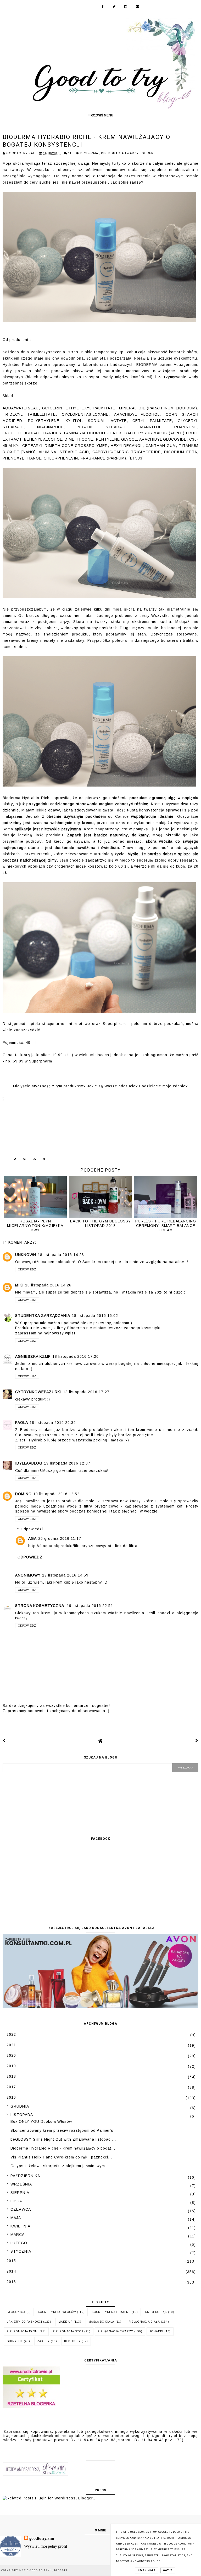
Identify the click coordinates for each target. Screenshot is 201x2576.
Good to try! (41, 2570)
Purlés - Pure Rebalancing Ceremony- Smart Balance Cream (166, 1225)
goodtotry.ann (42, 2538)
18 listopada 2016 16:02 (95, 1316)
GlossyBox (16, 2312)
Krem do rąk (156, 2312)
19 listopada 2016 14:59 (65, 1575)
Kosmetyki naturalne (111, 2312)
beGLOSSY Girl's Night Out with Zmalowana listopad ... (63, 2139)
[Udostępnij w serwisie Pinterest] (44, 1160)
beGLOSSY (72, 2341)
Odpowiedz (27, 1270)
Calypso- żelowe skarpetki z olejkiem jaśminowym (58, 2166)
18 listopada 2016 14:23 (61, 1255)
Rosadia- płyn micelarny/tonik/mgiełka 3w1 (35, 1225)
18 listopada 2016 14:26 (48, 1285)
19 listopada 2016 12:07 (67, 1463)
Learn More (147, 2570)
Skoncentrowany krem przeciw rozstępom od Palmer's (62, 2130)
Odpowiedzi (32, 1529)
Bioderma (90, 153)
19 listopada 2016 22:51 (90, 1606)
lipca (16, 2201)
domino (23, 1494)
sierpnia (20, 2193)
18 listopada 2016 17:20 (76, 1356)
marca (18, 2235)
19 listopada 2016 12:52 (56, 1494)
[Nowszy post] (4, 1741)
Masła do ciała (101, 2322)
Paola (22, 1423)
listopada (22, 2115)
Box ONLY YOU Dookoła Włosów (41, 2121)
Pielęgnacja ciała (144, 2322)
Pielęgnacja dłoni (23, 2331)
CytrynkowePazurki (38, 1392)
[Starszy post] (197, 1741)
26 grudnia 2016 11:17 (60, 1538)
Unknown (26, 1255)
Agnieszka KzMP (33, 1356)
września (21, 2184)
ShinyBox (15, 2341)
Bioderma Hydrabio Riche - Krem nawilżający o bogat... (63, 2148)
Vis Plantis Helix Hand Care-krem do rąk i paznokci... (61, 2157)
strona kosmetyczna (40, 1606)
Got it (168, 2570)
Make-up (65, 2322)
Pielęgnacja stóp (68, 2331)
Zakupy (43, 2341)
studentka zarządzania (43, 1316)
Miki (19, 1285)
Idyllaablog (29, 1463)
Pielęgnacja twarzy (120, 153)
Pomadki (156, 2331)
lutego (19, 2243)
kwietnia (20, 2226)
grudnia (20, 2106)
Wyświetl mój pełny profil (46, 2546)
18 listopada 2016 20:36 (53, 1423)
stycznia (21, 2251)
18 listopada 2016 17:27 (86, 1392)
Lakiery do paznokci (24, 2322)
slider (148, 153)
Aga (32, 1538)
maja (16, 2218)
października (25, 2176)
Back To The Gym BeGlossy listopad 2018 (100, 1223)
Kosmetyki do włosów (57, 2312)
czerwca (21, 2209)
